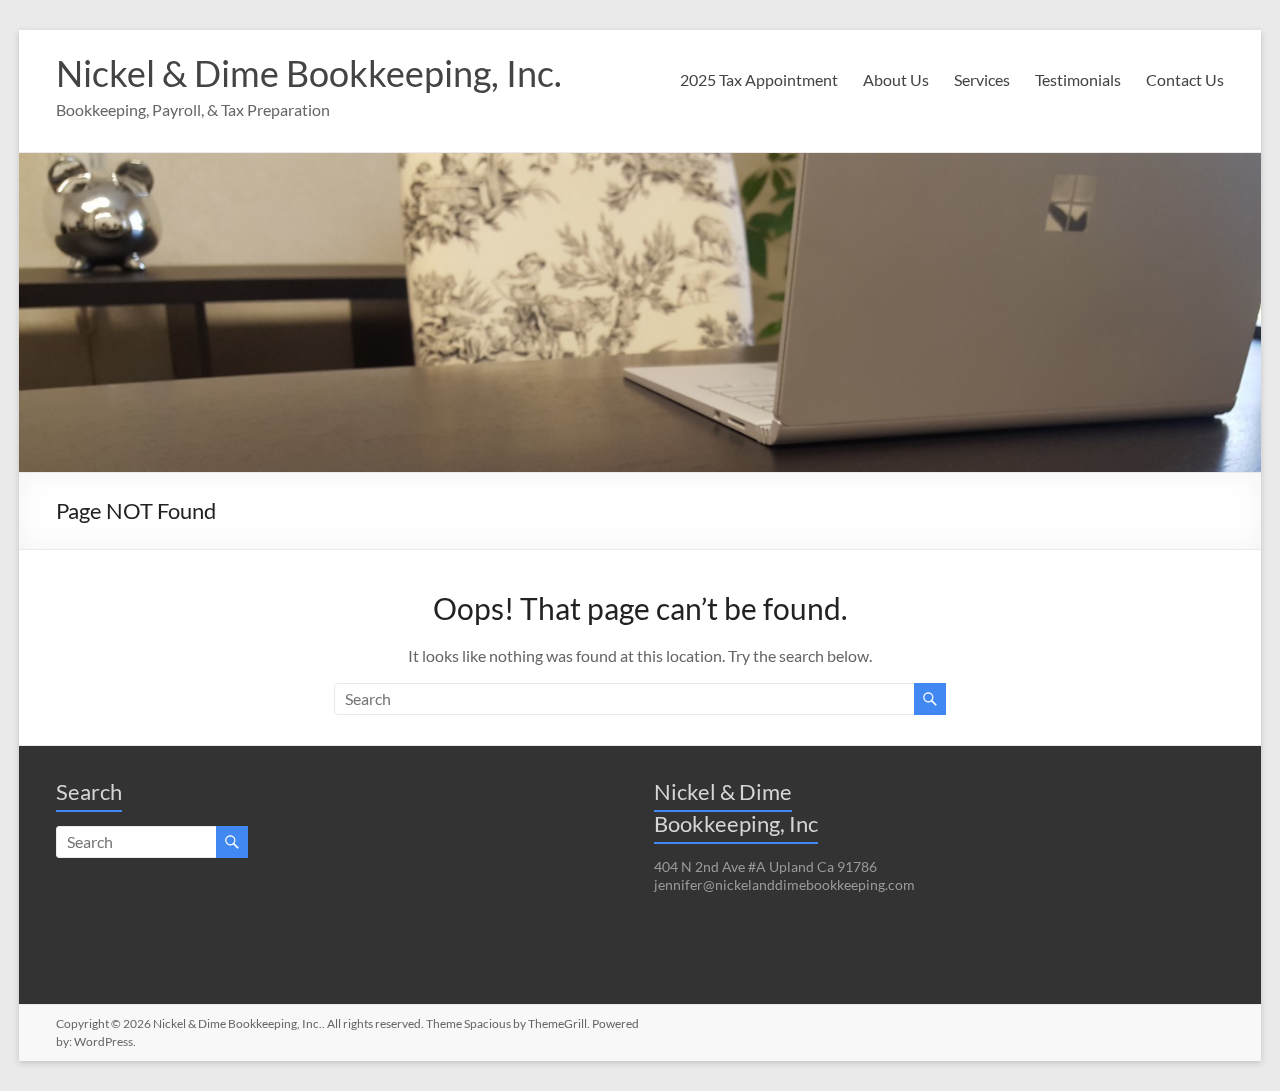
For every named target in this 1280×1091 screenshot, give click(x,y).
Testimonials (1078, 79)
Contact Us (1185, 79)
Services (982, 79)
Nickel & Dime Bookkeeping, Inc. (309, 73)
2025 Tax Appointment (759, 79)
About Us (896, 79)
